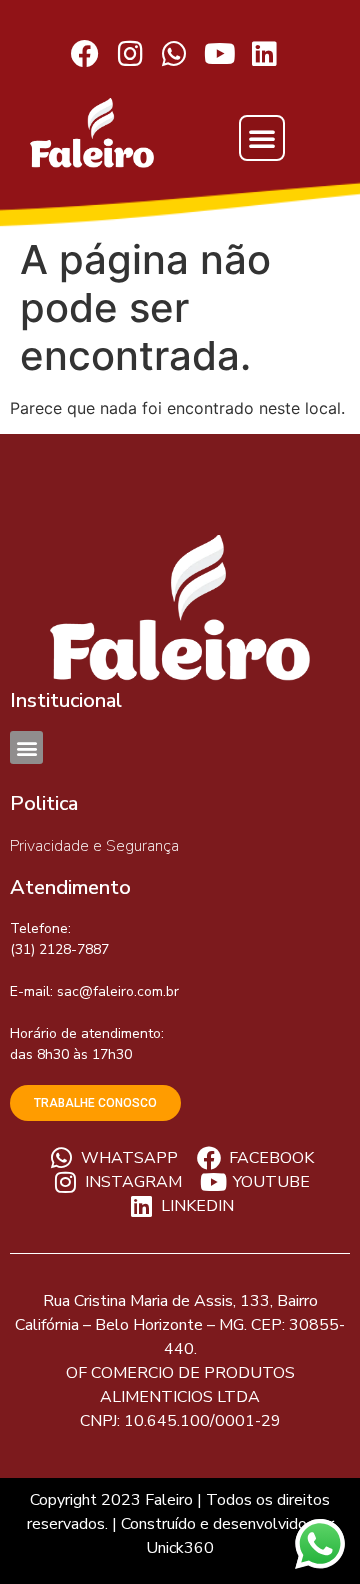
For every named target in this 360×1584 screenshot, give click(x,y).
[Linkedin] (264, 54)
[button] (262, 138)
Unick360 (180, 1548)
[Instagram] (130, 54)
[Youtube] (219, 54)
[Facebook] (85, 54)
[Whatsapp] (175, 54)
